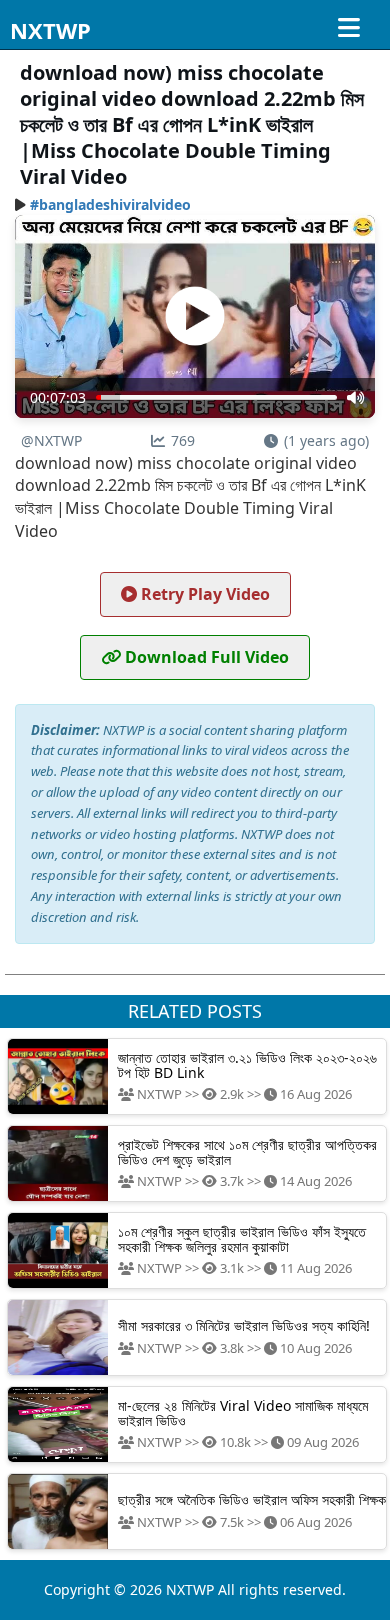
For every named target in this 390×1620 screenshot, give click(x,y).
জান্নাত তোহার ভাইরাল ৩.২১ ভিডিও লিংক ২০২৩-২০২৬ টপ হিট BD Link (247, 1065)
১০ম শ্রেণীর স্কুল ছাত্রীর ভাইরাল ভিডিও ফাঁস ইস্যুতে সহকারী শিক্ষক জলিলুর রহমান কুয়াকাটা (242, 1239)
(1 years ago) (326, 440)
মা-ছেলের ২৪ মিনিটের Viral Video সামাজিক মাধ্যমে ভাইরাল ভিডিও (243, 1413)
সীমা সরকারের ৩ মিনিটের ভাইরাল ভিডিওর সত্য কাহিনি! (244, 1325)
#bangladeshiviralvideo (110, 204)
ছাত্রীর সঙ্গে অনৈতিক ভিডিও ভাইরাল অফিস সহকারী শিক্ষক (252, 1499)
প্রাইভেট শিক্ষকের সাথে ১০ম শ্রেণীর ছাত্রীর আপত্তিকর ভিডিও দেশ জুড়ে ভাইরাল (247, 1152)
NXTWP (50, 30)
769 (183, 440)
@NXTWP (51, 440)
